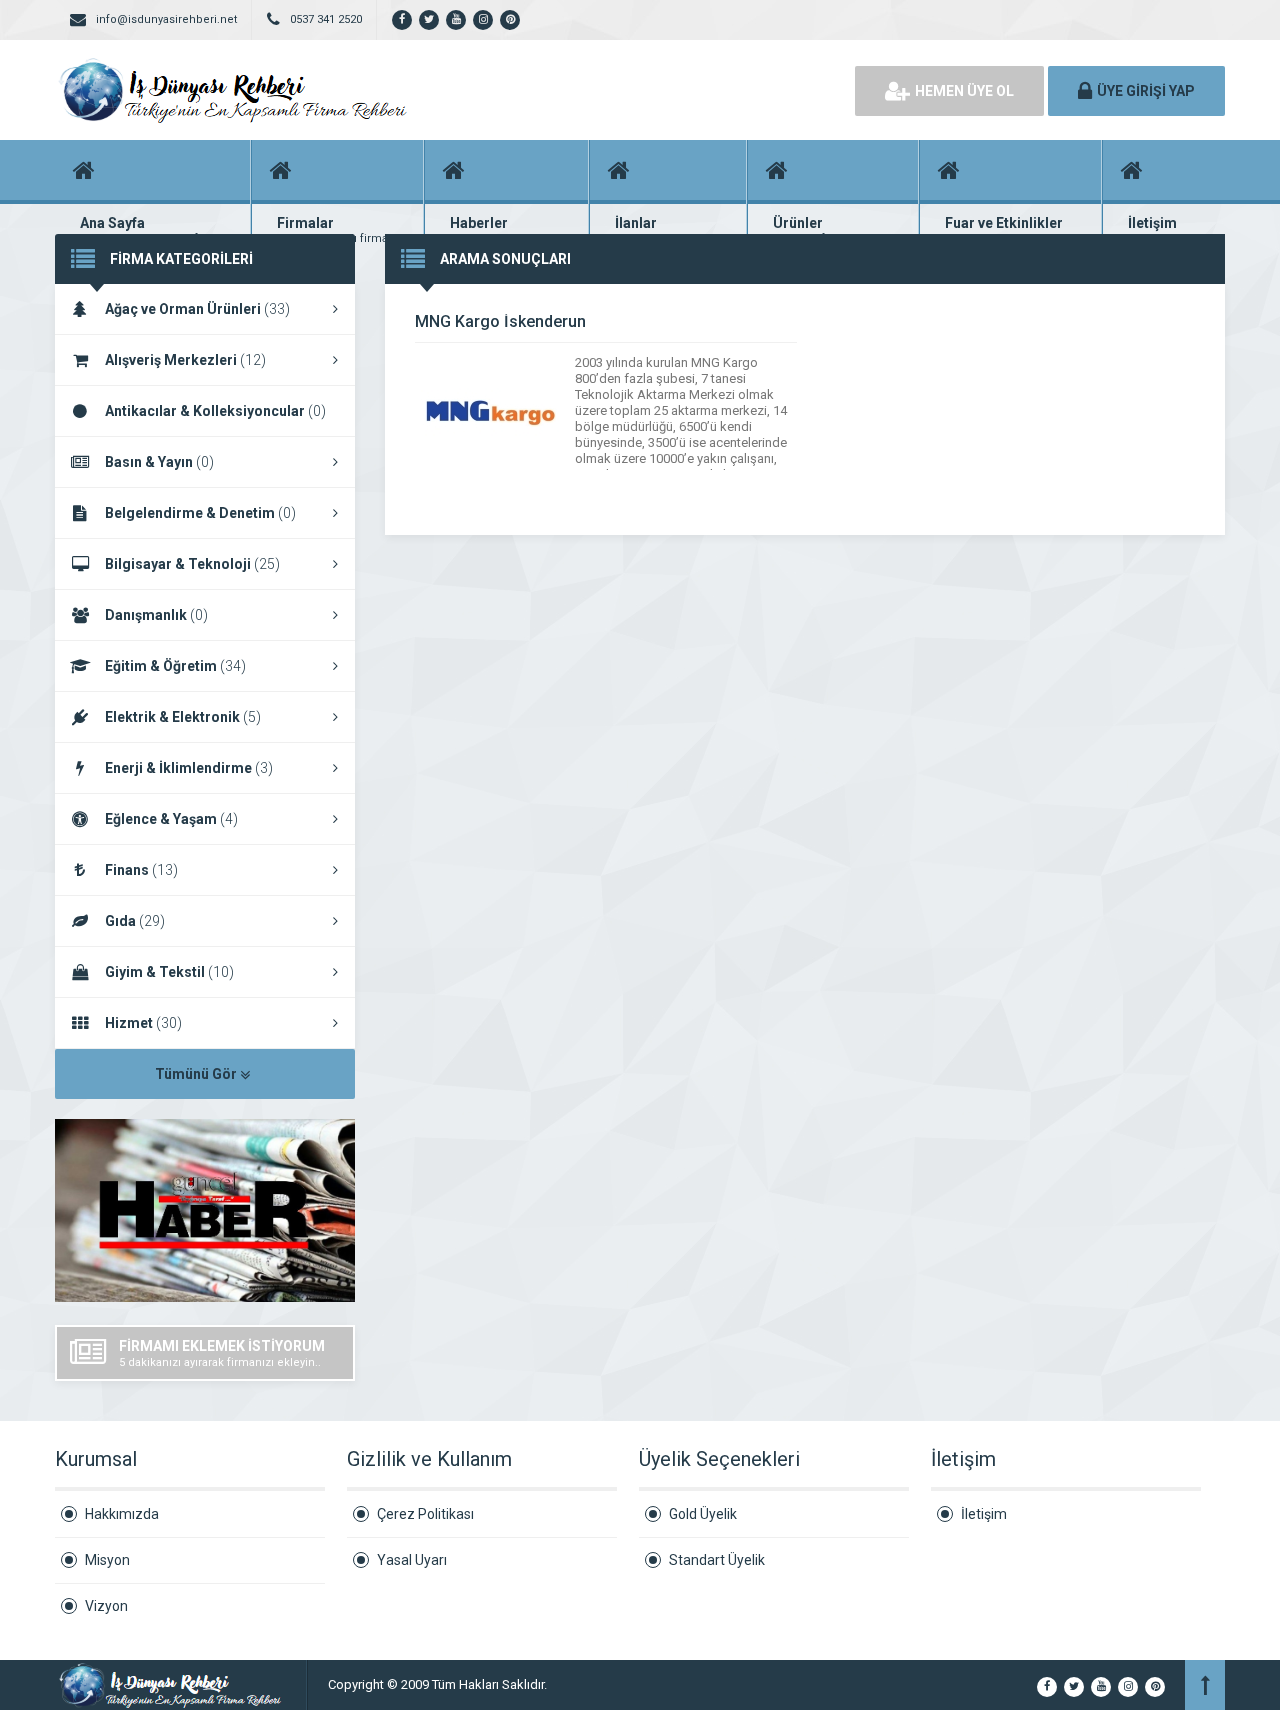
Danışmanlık (156, 615)
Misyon (107, 1560)
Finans (141, 870)
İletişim (984, 1514)
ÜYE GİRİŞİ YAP (1146, 91)
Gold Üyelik (703, 1514)
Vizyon (106, 1606)
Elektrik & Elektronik (183, 717)
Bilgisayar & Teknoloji (192, 564)
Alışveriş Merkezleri (185, 360)
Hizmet (143, 1023)
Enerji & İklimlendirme (189, 768)
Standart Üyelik (717, 1560)
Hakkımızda (122, 1514)
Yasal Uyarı (412, 1560)
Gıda (135, 921)
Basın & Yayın (159, 462)
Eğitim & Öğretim (175, 666)
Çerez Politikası (425, 1514)
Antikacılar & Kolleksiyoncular (215, 411)
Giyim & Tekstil (169, 972)
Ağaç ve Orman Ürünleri (197, 309)
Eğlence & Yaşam (171, 819)
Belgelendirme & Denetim (200, 513)
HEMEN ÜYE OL (964, 91)
